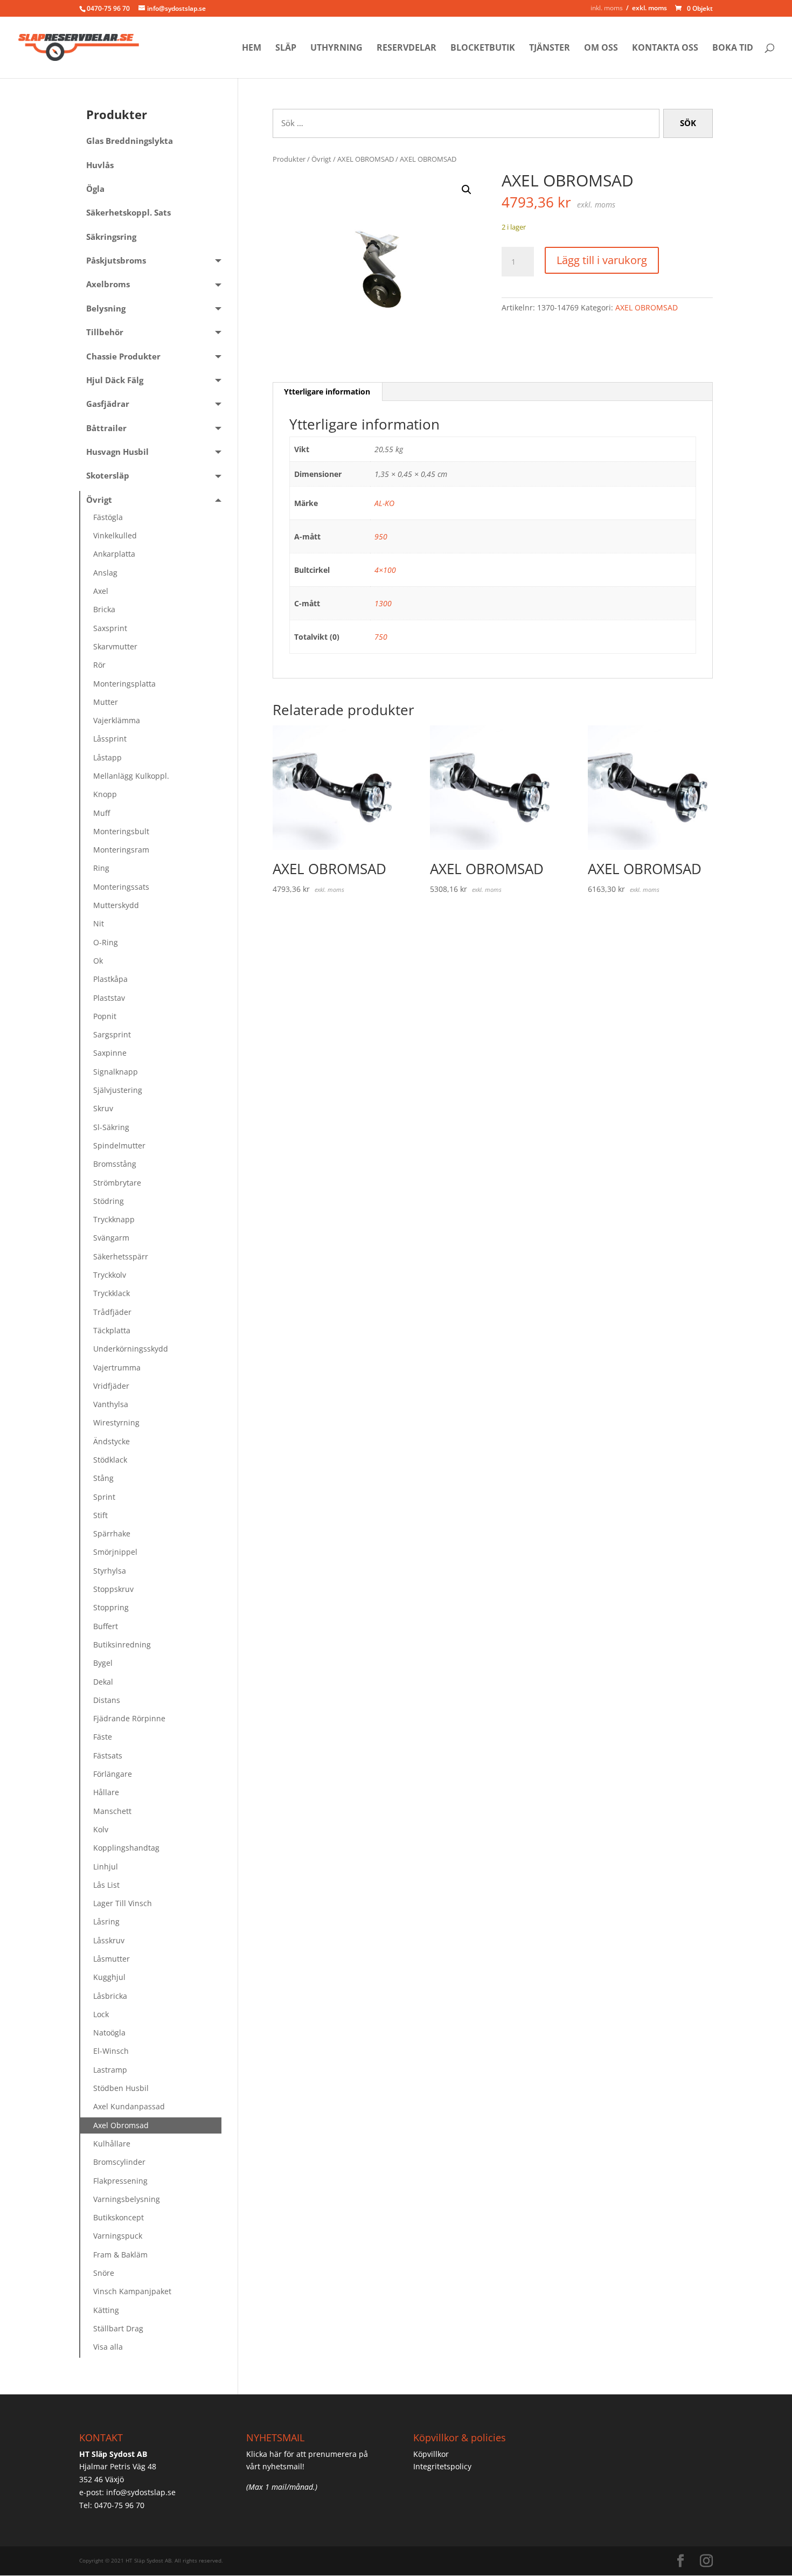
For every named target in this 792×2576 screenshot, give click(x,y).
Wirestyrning (116, 1422)
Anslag (105, 573)
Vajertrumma (117, 1367)
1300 (383, 603)
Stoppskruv (113, 1589)
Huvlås (100, 165)
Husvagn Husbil (117, 452)
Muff (102, 813)
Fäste (103, 1737)
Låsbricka (110, 1996)
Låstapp (107, 757)
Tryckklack (112, 1293)
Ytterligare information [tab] (327, 392)
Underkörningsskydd (131, 1349)
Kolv (101, 1829)
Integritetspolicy (442, 2466)
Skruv (103, 1108)
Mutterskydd (116, 905)
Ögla (95, 189)
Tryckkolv (110, 1275)
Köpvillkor (431, 2454)
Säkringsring (111, 237)
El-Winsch (111, 2051)
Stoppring (111, 1607)
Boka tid (733, 49)
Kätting (106, 2310)
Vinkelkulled (115, 535)
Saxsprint (110, 628)
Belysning (106, 309)
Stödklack (110, 1460)
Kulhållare (112, 2144)
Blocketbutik (483, 49)
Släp (286, 49)
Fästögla (108, 517)
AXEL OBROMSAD (366, 159)
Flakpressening (120, 2181)
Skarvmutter (115, 646)
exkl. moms (649, 8)
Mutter (106, 702)
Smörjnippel (115, 1552)
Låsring (106, 1921)
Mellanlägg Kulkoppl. (131, 776)
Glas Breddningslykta (130, 141)
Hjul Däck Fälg (115, 380)
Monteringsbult (121, 831)
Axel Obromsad (121, 2125)
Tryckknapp (114, 1219)
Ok (98, 961)
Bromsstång (115, 1164)
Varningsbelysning (127, 2199)
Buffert (106, 1626)
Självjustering (118, 1090)
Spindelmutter (119, 1145)
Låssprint (110, 739)
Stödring (109, 1201)
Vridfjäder (111, 1386)
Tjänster (550, 49)
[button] (467, 190)
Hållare (106, 1792)
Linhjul (106, 1867)
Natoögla (109, 2033)
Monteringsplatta (124, 684)
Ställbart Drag (118, 2328)
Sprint (104, 1497)
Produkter (289, 159)
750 (381, 637)
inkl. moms (607, 8)
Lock (101, 2014)
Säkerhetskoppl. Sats (128, 213)
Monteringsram (121, 850)
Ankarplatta (114, 554)
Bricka (104, 609)
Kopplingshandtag (126, 1848)
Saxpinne (110, 1053)
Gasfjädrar (108, 404)
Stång (103, 1478)
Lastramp (110, 2070)
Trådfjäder (112, 1312)
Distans (107, 1700)
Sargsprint (112, 1034)
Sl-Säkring (111, 1127)
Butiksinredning (122, 1644)
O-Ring (106, 942)
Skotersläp (108, 476)
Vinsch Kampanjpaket (132, 2291)
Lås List (106, 1885)
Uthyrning (336, 49)
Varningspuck (118, 2236)
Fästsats (108, 1756)
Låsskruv (109, 1940)
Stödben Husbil (121, 2088)
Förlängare (113, 1774)
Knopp (105, 794)
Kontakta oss (665, 49)
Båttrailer (106, 428)
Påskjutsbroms (116, 261)
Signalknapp (116, 1072)
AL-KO (384, 503)
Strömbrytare (117, 1183)
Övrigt (321, 159)
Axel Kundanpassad (129, 2106)
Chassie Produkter (123, 356)
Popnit (105, 1016)
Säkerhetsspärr (121, 1256)
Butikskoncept (119, 2217)
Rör (99, 665)
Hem (252, 49)
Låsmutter (112, 1959)
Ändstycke (112, 1441)
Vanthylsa (111, 1404)
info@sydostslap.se (141, 2492)
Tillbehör (105, 332)
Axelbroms (108, 284)
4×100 (385, 570)
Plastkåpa (110, 979)
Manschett (112, 1811)
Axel (101, 591)
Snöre (104, 2273)
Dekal (103, 1682)
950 (381, 536)
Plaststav (109, 998)
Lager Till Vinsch (123, 1903)
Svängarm (111, 1238)
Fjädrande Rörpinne (129, 1718)
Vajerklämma (117, 720)
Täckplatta (112, 1330)
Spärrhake (112, 1533)
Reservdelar (407, 49)
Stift (100, 1515)
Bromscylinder (119, 2162)
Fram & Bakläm (120, 2255)
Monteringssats (121, 887)
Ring (101, 868)
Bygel (103, 1663)
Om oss (601, 49)
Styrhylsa (110, 1571)
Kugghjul (109, 1977)
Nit (99, 923)
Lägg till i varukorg (602, 260)
